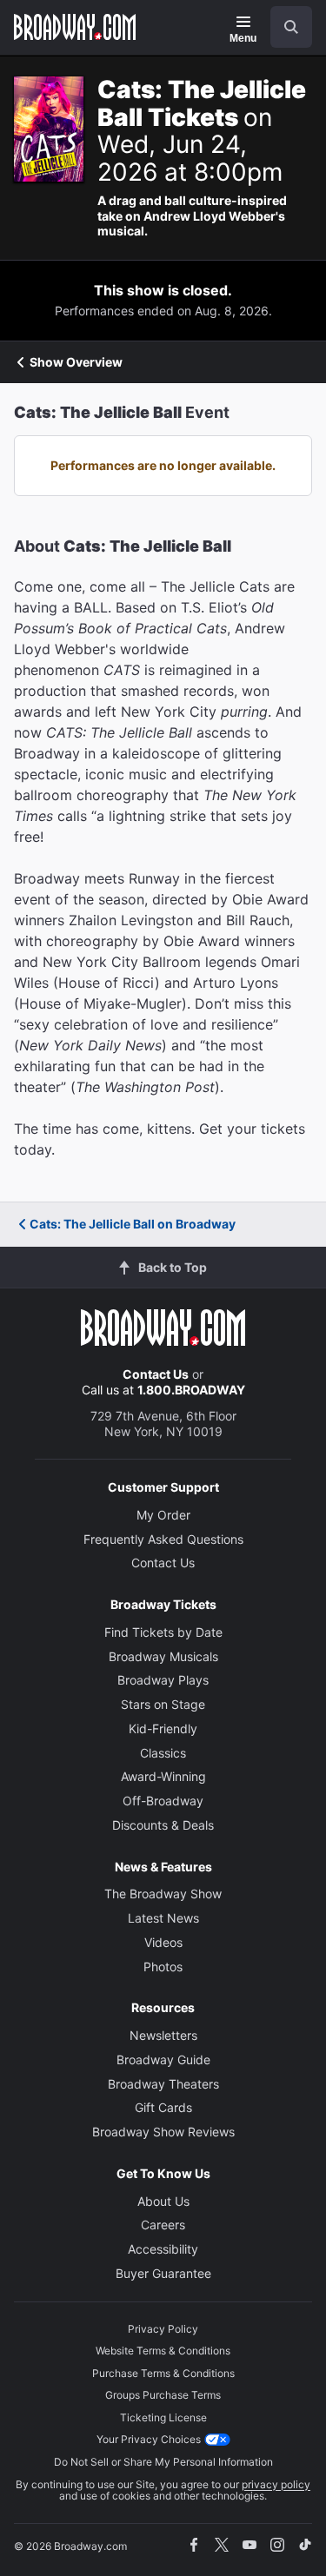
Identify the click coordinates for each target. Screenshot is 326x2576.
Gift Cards (163, 2107)
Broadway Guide (163, 2059)
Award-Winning (163, 1776)
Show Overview (76, 362)
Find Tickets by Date (163, 1632)
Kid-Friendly (163, 1728)
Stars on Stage (163, 1704)
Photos (163, 1967)
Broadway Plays (163, 1680)
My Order (163, 1515)
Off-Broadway (163, 1801)
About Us (163, 2201)
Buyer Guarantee (163, 2273)
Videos (163, 1942)
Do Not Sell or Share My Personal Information (163, 2462)
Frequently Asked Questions (163, 1539)
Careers (163, 2225)
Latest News (163, 1918)
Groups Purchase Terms (163, 2395)
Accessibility (163, 2249)
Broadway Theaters (163, 2084)
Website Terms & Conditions (163, 2351)
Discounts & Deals (163, 1825)
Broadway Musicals (163, 1656)
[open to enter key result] (291, 27)
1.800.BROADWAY (191, 1390)
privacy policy (276, 2484)
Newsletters (163, 2035)
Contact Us (156, 1374)
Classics (163, 1753)
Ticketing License (163, 2417)
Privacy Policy (163, 2329)
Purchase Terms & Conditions (163, 2373)
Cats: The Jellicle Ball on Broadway (133, 1224)
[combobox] (284, 27)
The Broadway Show (163, 1894)
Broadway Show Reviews (163, 2132)
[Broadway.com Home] (75, 27)
